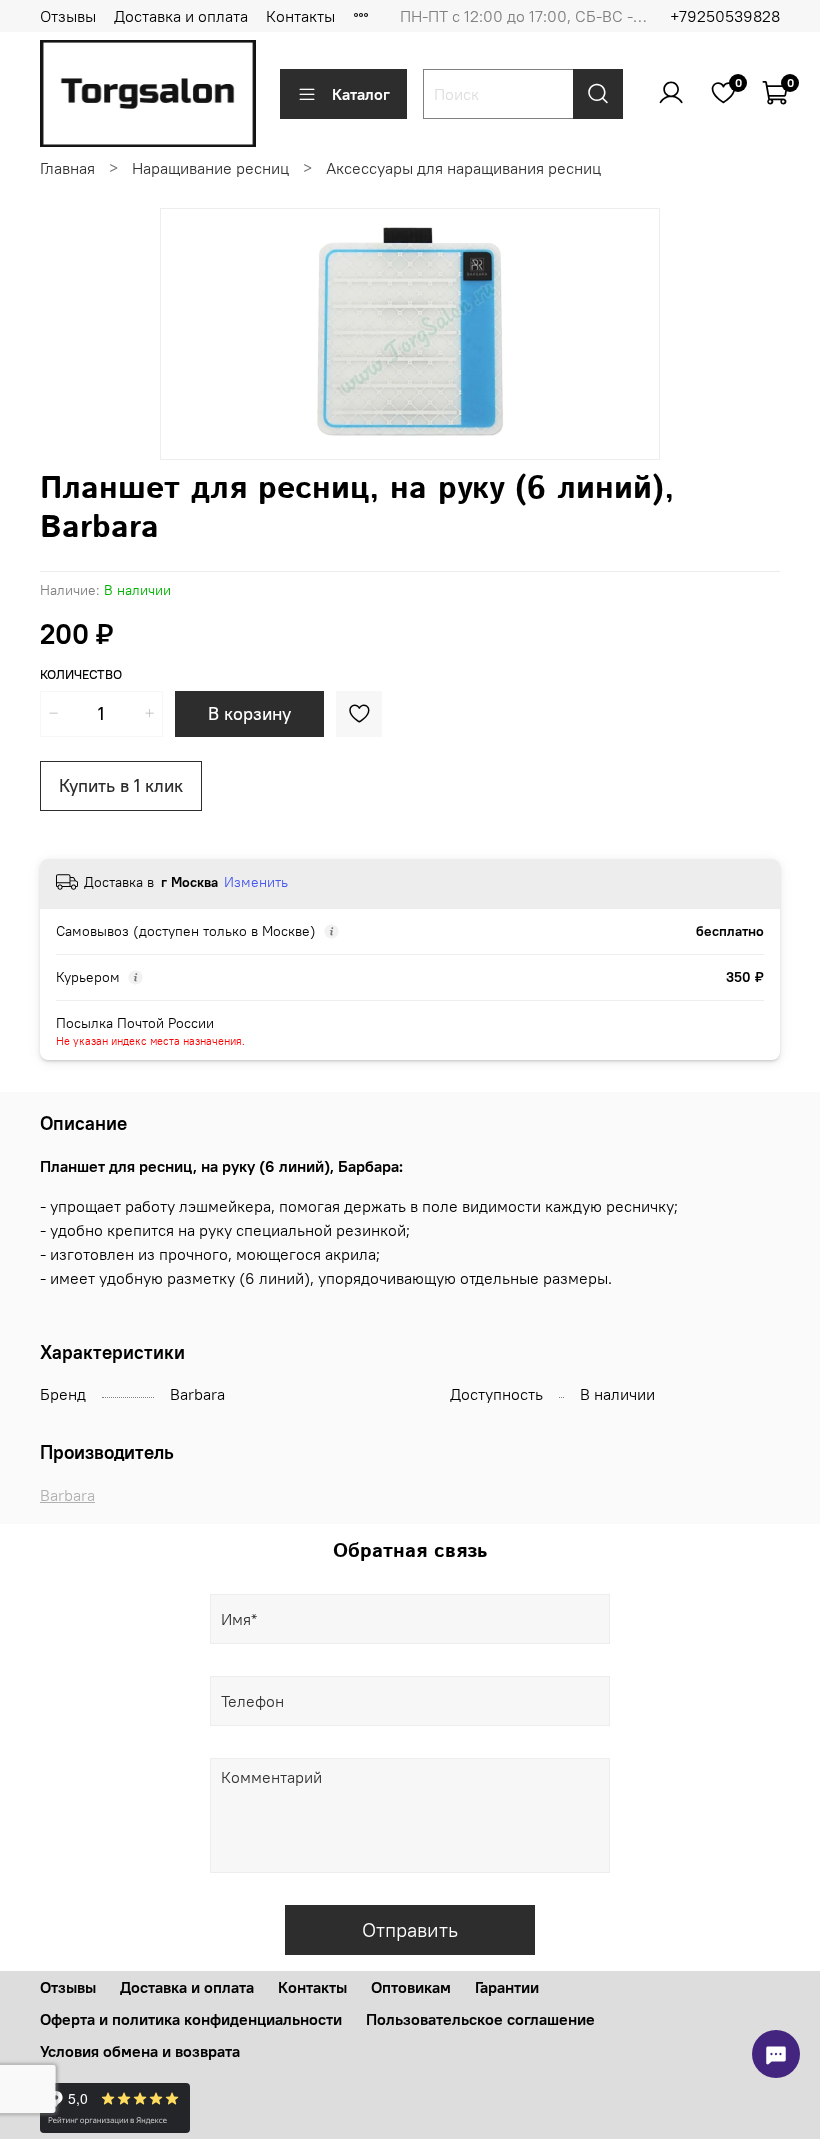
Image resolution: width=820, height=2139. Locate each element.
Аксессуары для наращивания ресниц (463, 168)
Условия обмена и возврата (140, 2051)
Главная (67, 168)
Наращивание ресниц (210, 168)
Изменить (256, 882)
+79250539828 (725, 16)
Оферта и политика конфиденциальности (191, 2019)
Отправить (410, 1929)
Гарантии (507, 1987)
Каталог (361, 94)
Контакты (300, 16)
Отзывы (68, 16)
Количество (81, 674)
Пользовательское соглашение (480, 2019)
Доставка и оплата (181, 16)
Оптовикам (411, 1987)
